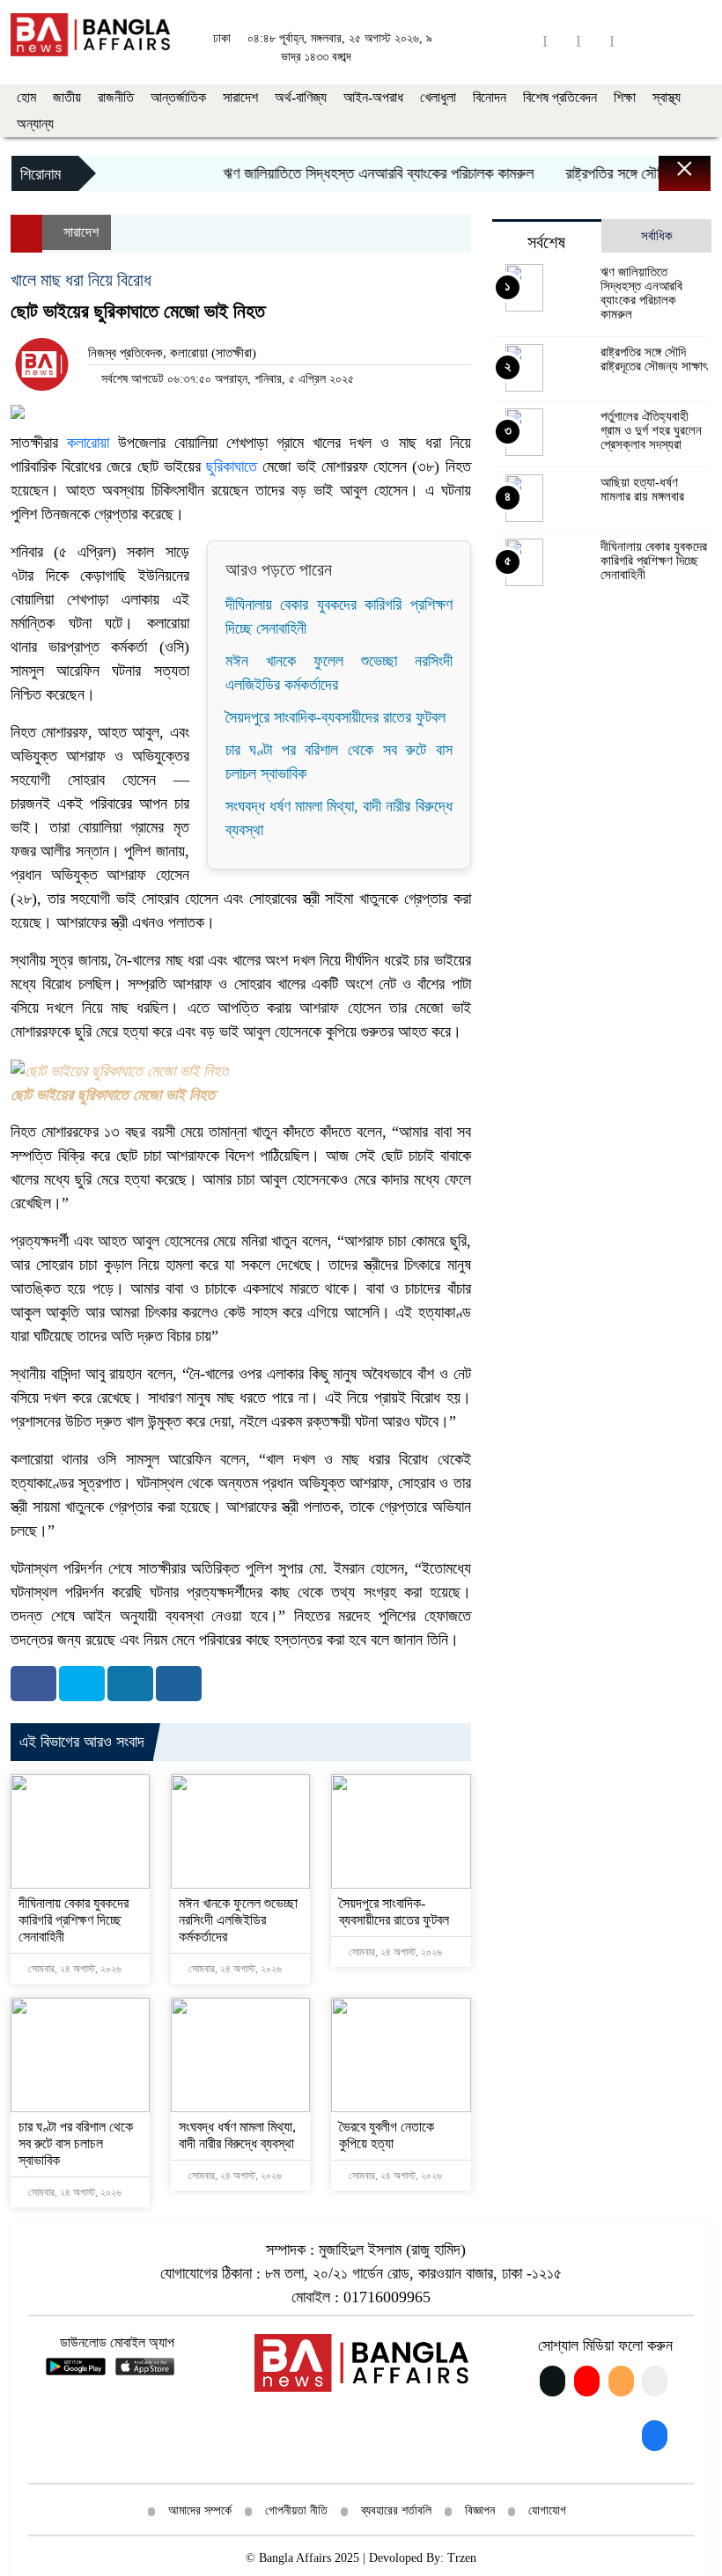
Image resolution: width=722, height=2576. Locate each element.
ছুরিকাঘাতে (232, 466)
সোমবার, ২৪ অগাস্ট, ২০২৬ (74, 1969)
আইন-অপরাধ (373, 97)
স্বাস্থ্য (667, 97)
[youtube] (562, 41)
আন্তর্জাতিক (178, 97)
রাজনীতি (116, 97)
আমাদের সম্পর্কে (200, 2510)
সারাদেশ (240, 97)
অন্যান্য (35, 124)
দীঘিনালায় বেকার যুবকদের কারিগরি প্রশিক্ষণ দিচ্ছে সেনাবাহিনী (74, 1920)
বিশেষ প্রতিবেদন (560, 97)
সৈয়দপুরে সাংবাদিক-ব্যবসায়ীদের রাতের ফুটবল (335, 717)
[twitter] (629, 41)
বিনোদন (490, 97)
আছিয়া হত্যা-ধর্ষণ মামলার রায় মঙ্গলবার (642, 489)
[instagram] (595, 41)
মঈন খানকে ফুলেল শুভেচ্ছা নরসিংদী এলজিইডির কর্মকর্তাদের (238, 1920)
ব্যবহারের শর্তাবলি (396, 2510)
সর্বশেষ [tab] (546, 242)
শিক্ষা (625, 97)
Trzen (462, 2558)
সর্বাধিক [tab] (657, 236)
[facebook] (528, 41)
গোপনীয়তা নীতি (296, 2510)
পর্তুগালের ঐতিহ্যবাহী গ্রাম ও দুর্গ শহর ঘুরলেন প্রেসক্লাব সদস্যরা (651, 430)
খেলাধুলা (438, 97)
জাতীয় (67, 97)
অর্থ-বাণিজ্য (301, 97)
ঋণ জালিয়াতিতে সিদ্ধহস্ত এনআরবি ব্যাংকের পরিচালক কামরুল (355, 173)
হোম (26, 97)
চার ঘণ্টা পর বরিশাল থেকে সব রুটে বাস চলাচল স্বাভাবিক (76, 2143)
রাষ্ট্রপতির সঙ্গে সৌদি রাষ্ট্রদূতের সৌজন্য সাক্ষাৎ (654, 359)
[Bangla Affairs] (90, 33)
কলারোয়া (84, 443)
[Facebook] (33, 1684)
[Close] (669, 178)
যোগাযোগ (547, 2510)
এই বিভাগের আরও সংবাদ (82, 1742)
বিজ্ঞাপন (480, 2510)
